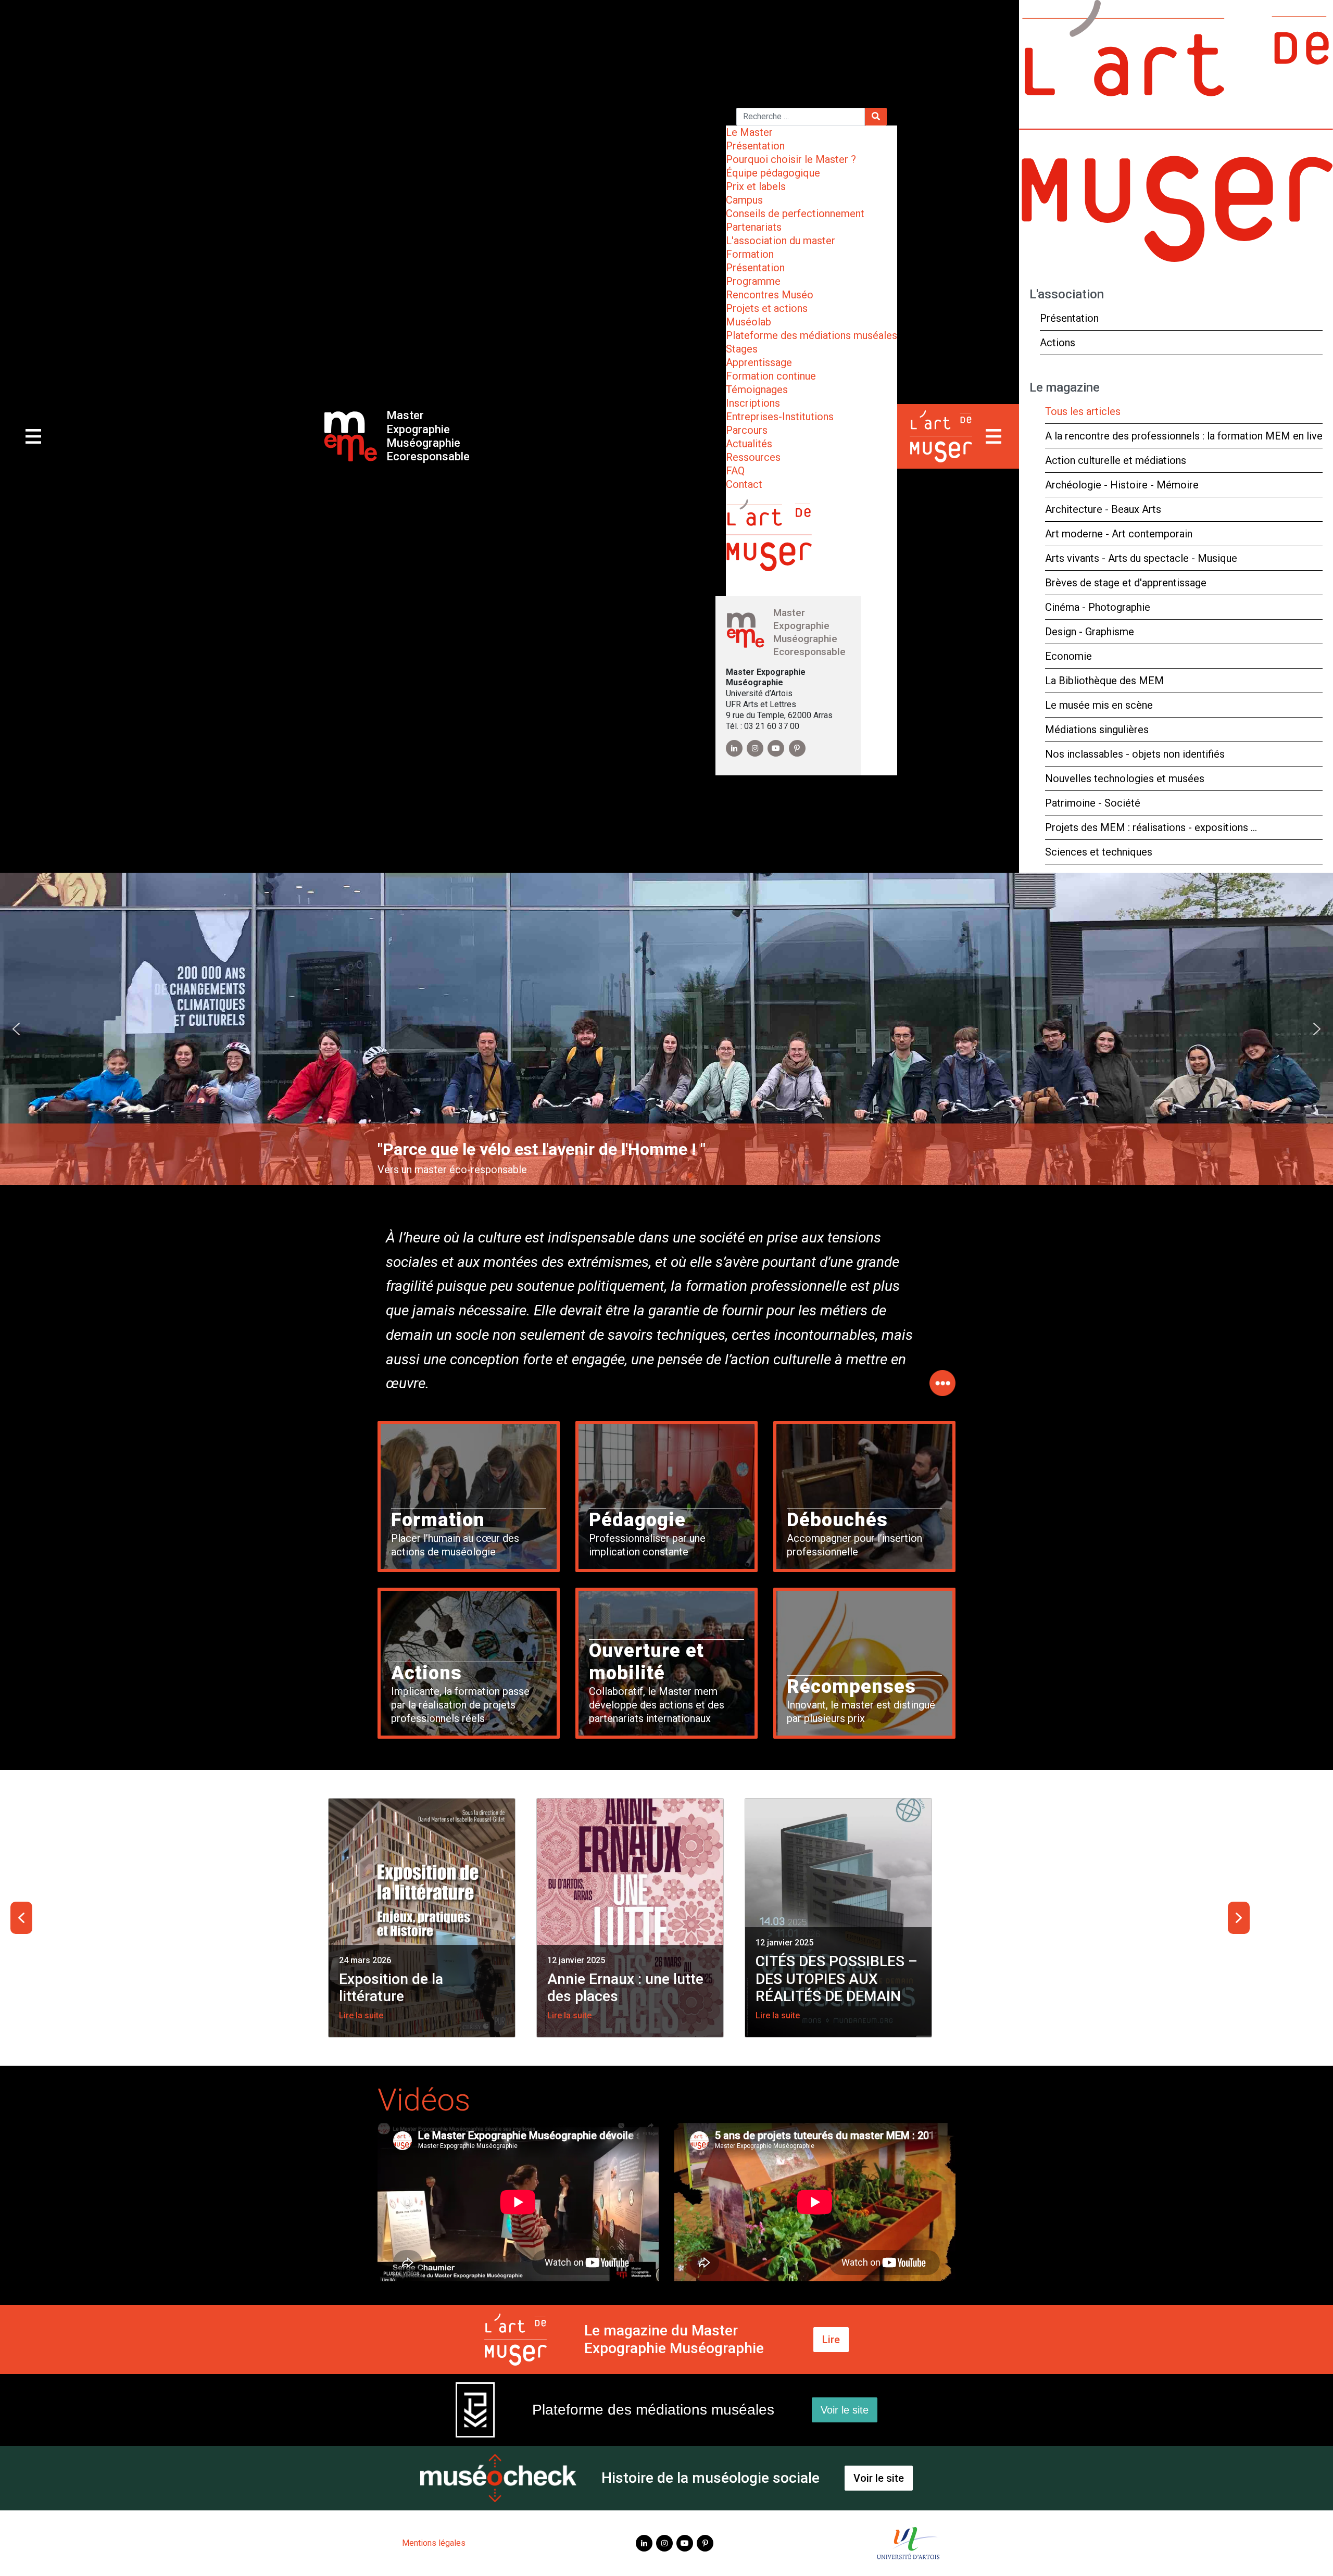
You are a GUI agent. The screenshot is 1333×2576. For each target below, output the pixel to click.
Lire (831, 2340)
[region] (666, 1029)
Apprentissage (759, 362)
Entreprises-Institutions (780, 417)
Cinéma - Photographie (1098, 607)
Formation (750, 254)
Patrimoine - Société (1093, 803)
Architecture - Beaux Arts (1103, 509)
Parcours (747, 430)
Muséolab (749, 322)
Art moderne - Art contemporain (1119, 534)
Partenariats (754, 227)
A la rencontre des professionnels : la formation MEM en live (1184, 436)
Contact (744, 484)
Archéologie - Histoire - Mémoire (1122, 485)
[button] (16, 1029)
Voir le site (845, 2410)
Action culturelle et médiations (1116, 460)
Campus (744, 200)
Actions (1058, 343)
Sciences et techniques (1099, 852)
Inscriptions (753, 403)
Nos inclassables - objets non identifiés (1135, 754)
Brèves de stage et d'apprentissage (1126, 583)
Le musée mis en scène (1099, 705)
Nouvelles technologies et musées (1125, 778)
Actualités (749, 444)
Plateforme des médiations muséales (812, 335)
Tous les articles (1083, 411)
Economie (1068, 656)
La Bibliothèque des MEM (1104, 681)
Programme (753, 281)
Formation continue (771, 376)
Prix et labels (756, 186)
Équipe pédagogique (773, 173)
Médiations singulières (1097, 730)
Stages (742, 349)
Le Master (749, 132)
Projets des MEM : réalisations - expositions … (1151, 827)
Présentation (755, 146)
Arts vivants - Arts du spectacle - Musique (1141, 558)
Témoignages (757, 389)
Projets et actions (767, 308)
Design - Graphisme (1090, 632)
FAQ (735, 471)
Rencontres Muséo (770, 295)
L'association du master (781, 241)
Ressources (753, 457)
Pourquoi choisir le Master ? (791, 159)
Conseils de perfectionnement (795, 213)
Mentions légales (434, 2543)
